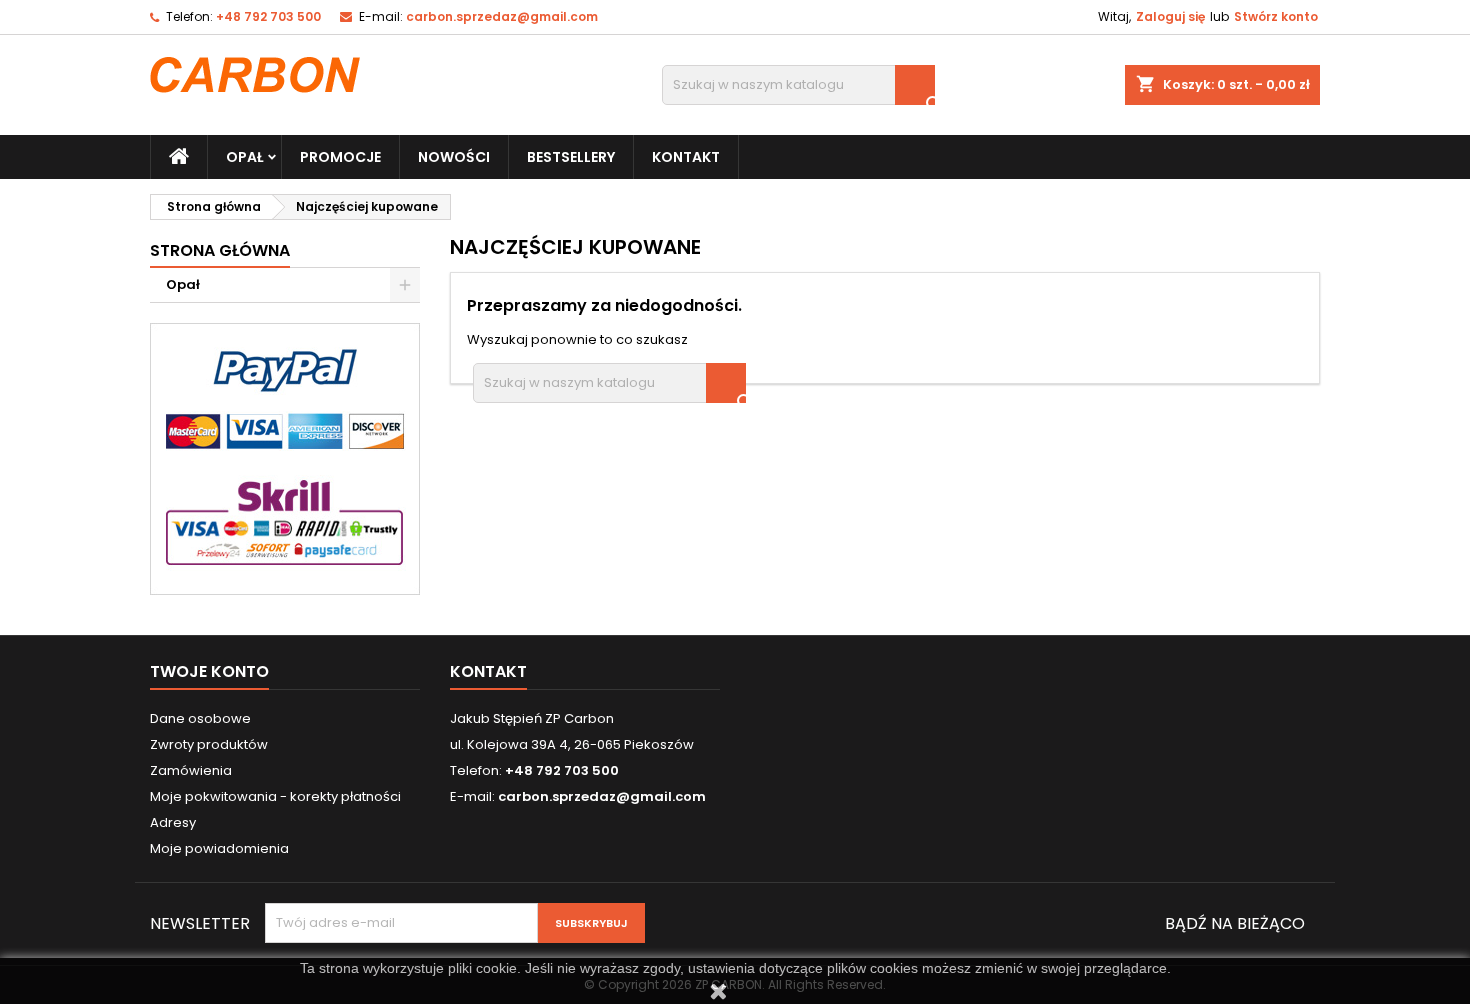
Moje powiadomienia (219, 848)
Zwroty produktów (209, 744)
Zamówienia (191, 770)
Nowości (454, 157)
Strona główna (220, 250)
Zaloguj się (1170, 16)
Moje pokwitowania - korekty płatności (275, 796)
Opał (244, 157)
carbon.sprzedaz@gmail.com (502, 16)
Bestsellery (571, 157)
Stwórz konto (1276, 16)
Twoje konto (209, 671)
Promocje (340, 157)
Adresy (173, 822)
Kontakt (686, 157)
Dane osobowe (200, 718)
